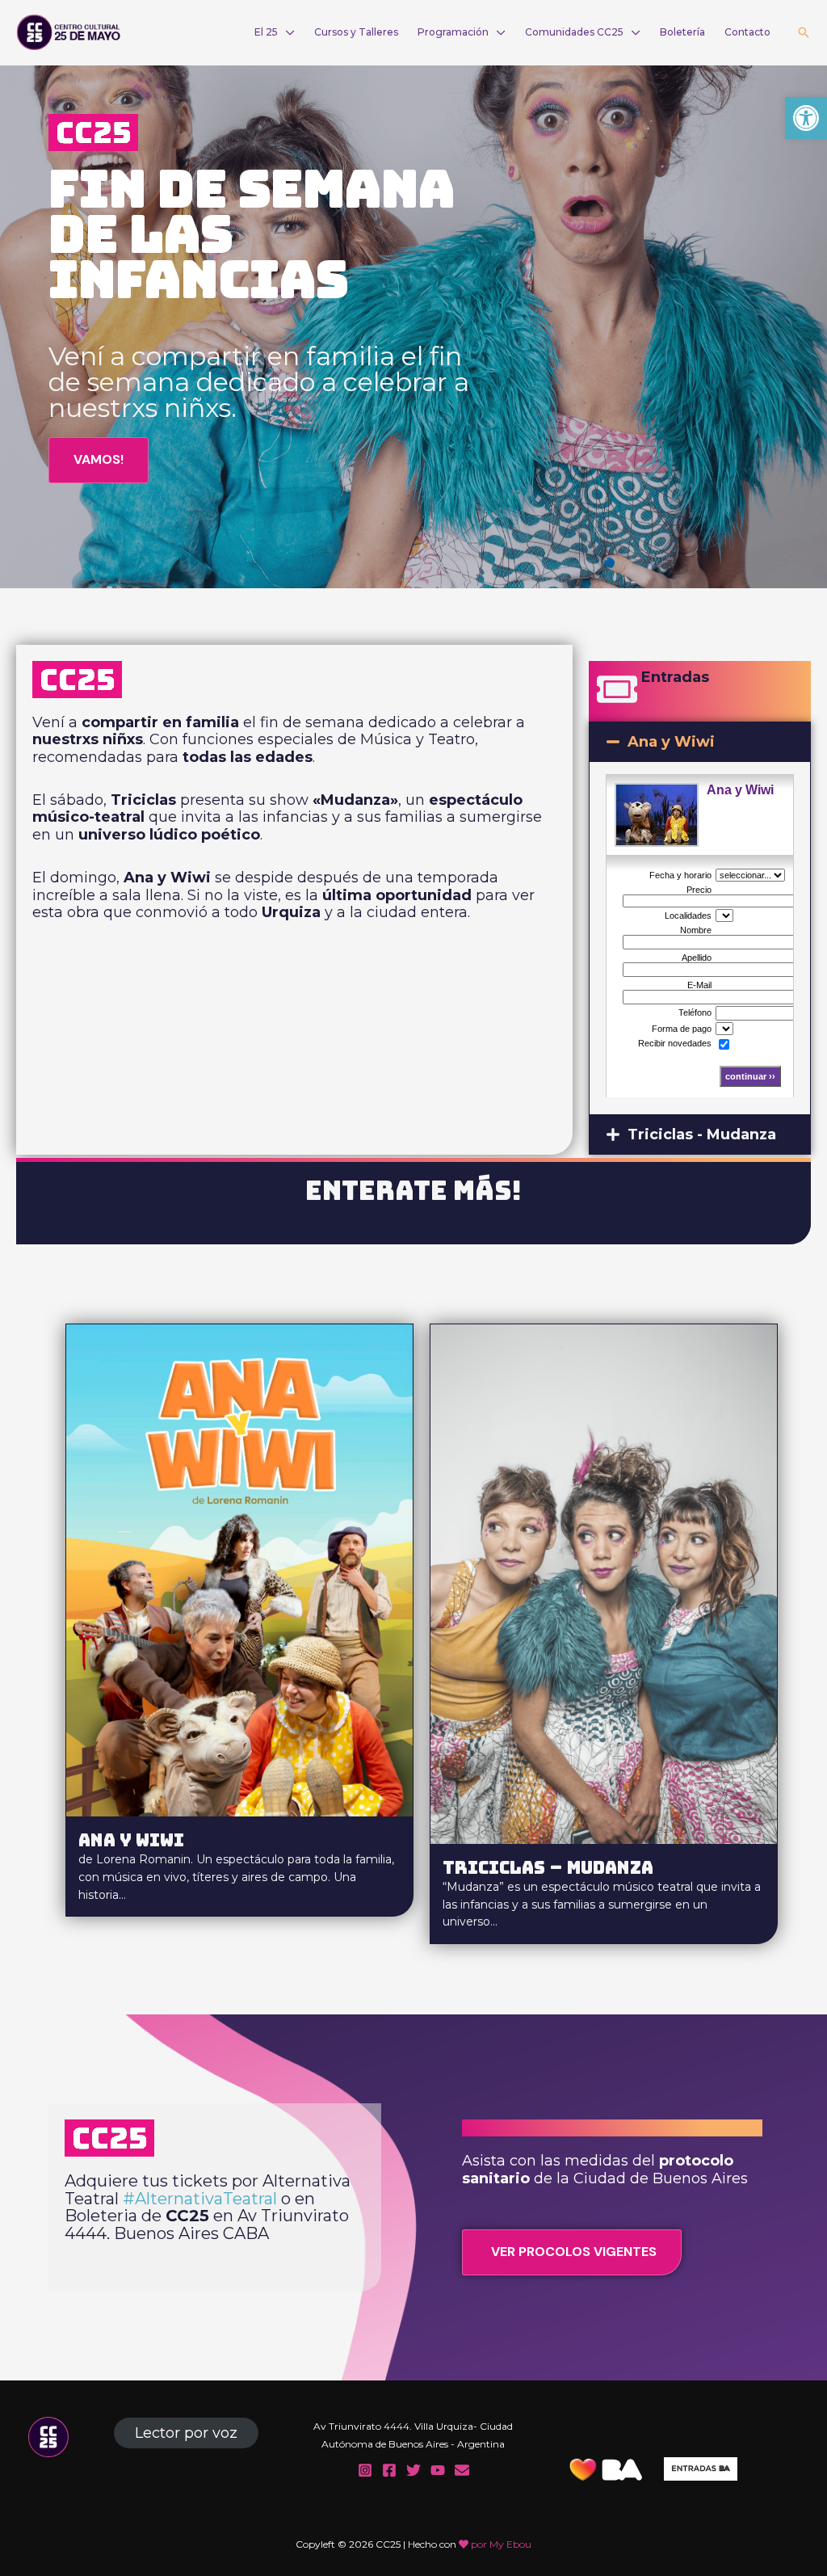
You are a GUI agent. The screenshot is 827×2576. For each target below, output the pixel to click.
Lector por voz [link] (186, 2433)
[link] (806, 118)
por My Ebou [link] (501, 2544)
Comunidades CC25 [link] (574, 32)
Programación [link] (453, 32)
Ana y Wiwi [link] (671, 742)
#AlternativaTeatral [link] (200, 2199)
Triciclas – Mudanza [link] (548, 1867)
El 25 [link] (266, 32)
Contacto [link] (747, 32)
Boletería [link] (682, 32)
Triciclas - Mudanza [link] (702, 1134)
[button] (700, 742)
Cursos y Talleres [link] (356, 32)
